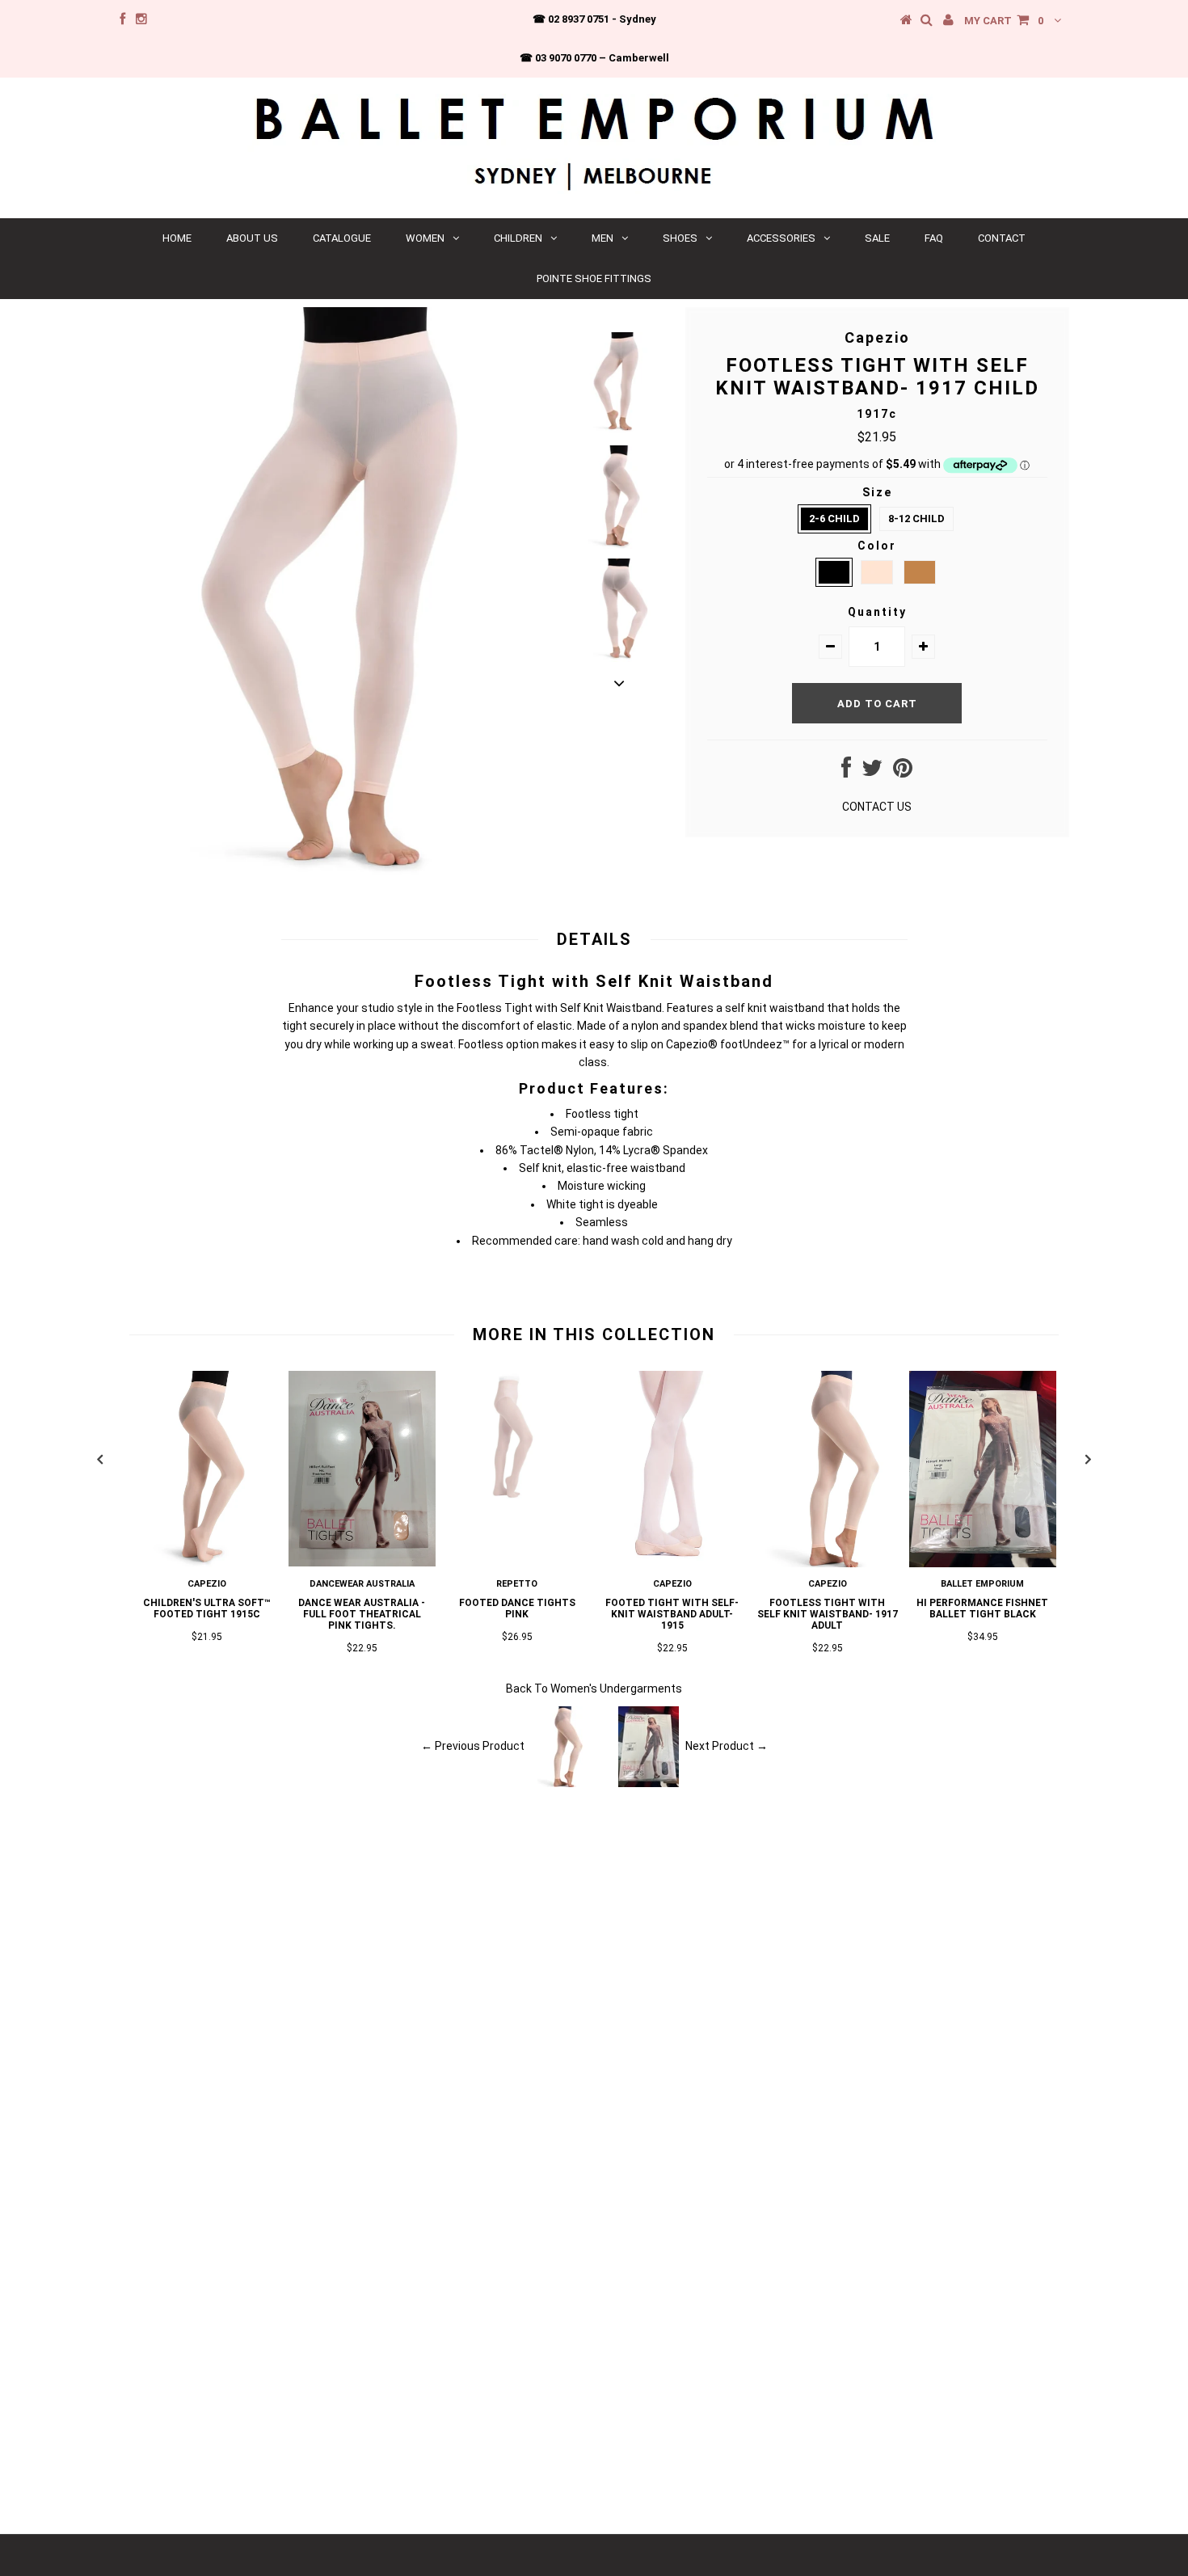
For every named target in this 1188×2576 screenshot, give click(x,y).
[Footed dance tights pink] (517, 1497)
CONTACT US (877, 807)
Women (425, 238)
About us (252, 238)
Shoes (680, 238)
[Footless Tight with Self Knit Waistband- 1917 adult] (828, 1563)
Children (518, 238)
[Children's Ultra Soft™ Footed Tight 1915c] (207, 1563)
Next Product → (727, 1745)
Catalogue (342, 238)
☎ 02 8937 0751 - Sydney (594, 19)
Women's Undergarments (616, 1689)
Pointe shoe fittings (594, 278)
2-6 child (834, 519)
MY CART (1004, 21)
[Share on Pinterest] (903, 772)
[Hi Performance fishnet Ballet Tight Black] (983, 1563)
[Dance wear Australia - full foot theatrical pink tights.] (362, 1562)
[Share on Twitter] (872, 772)
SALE (877, 238)
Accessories (781, 238)
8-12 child (916, 519)
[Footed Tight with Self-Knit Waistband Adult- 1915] (672, 1563)
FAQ (934, 238)
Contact (1002, 238)
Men (602, 238)
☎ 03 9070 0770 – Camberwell (594, 58)
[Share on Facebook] (846, 772)
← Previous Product (473, 1745)
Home (177, 238)
